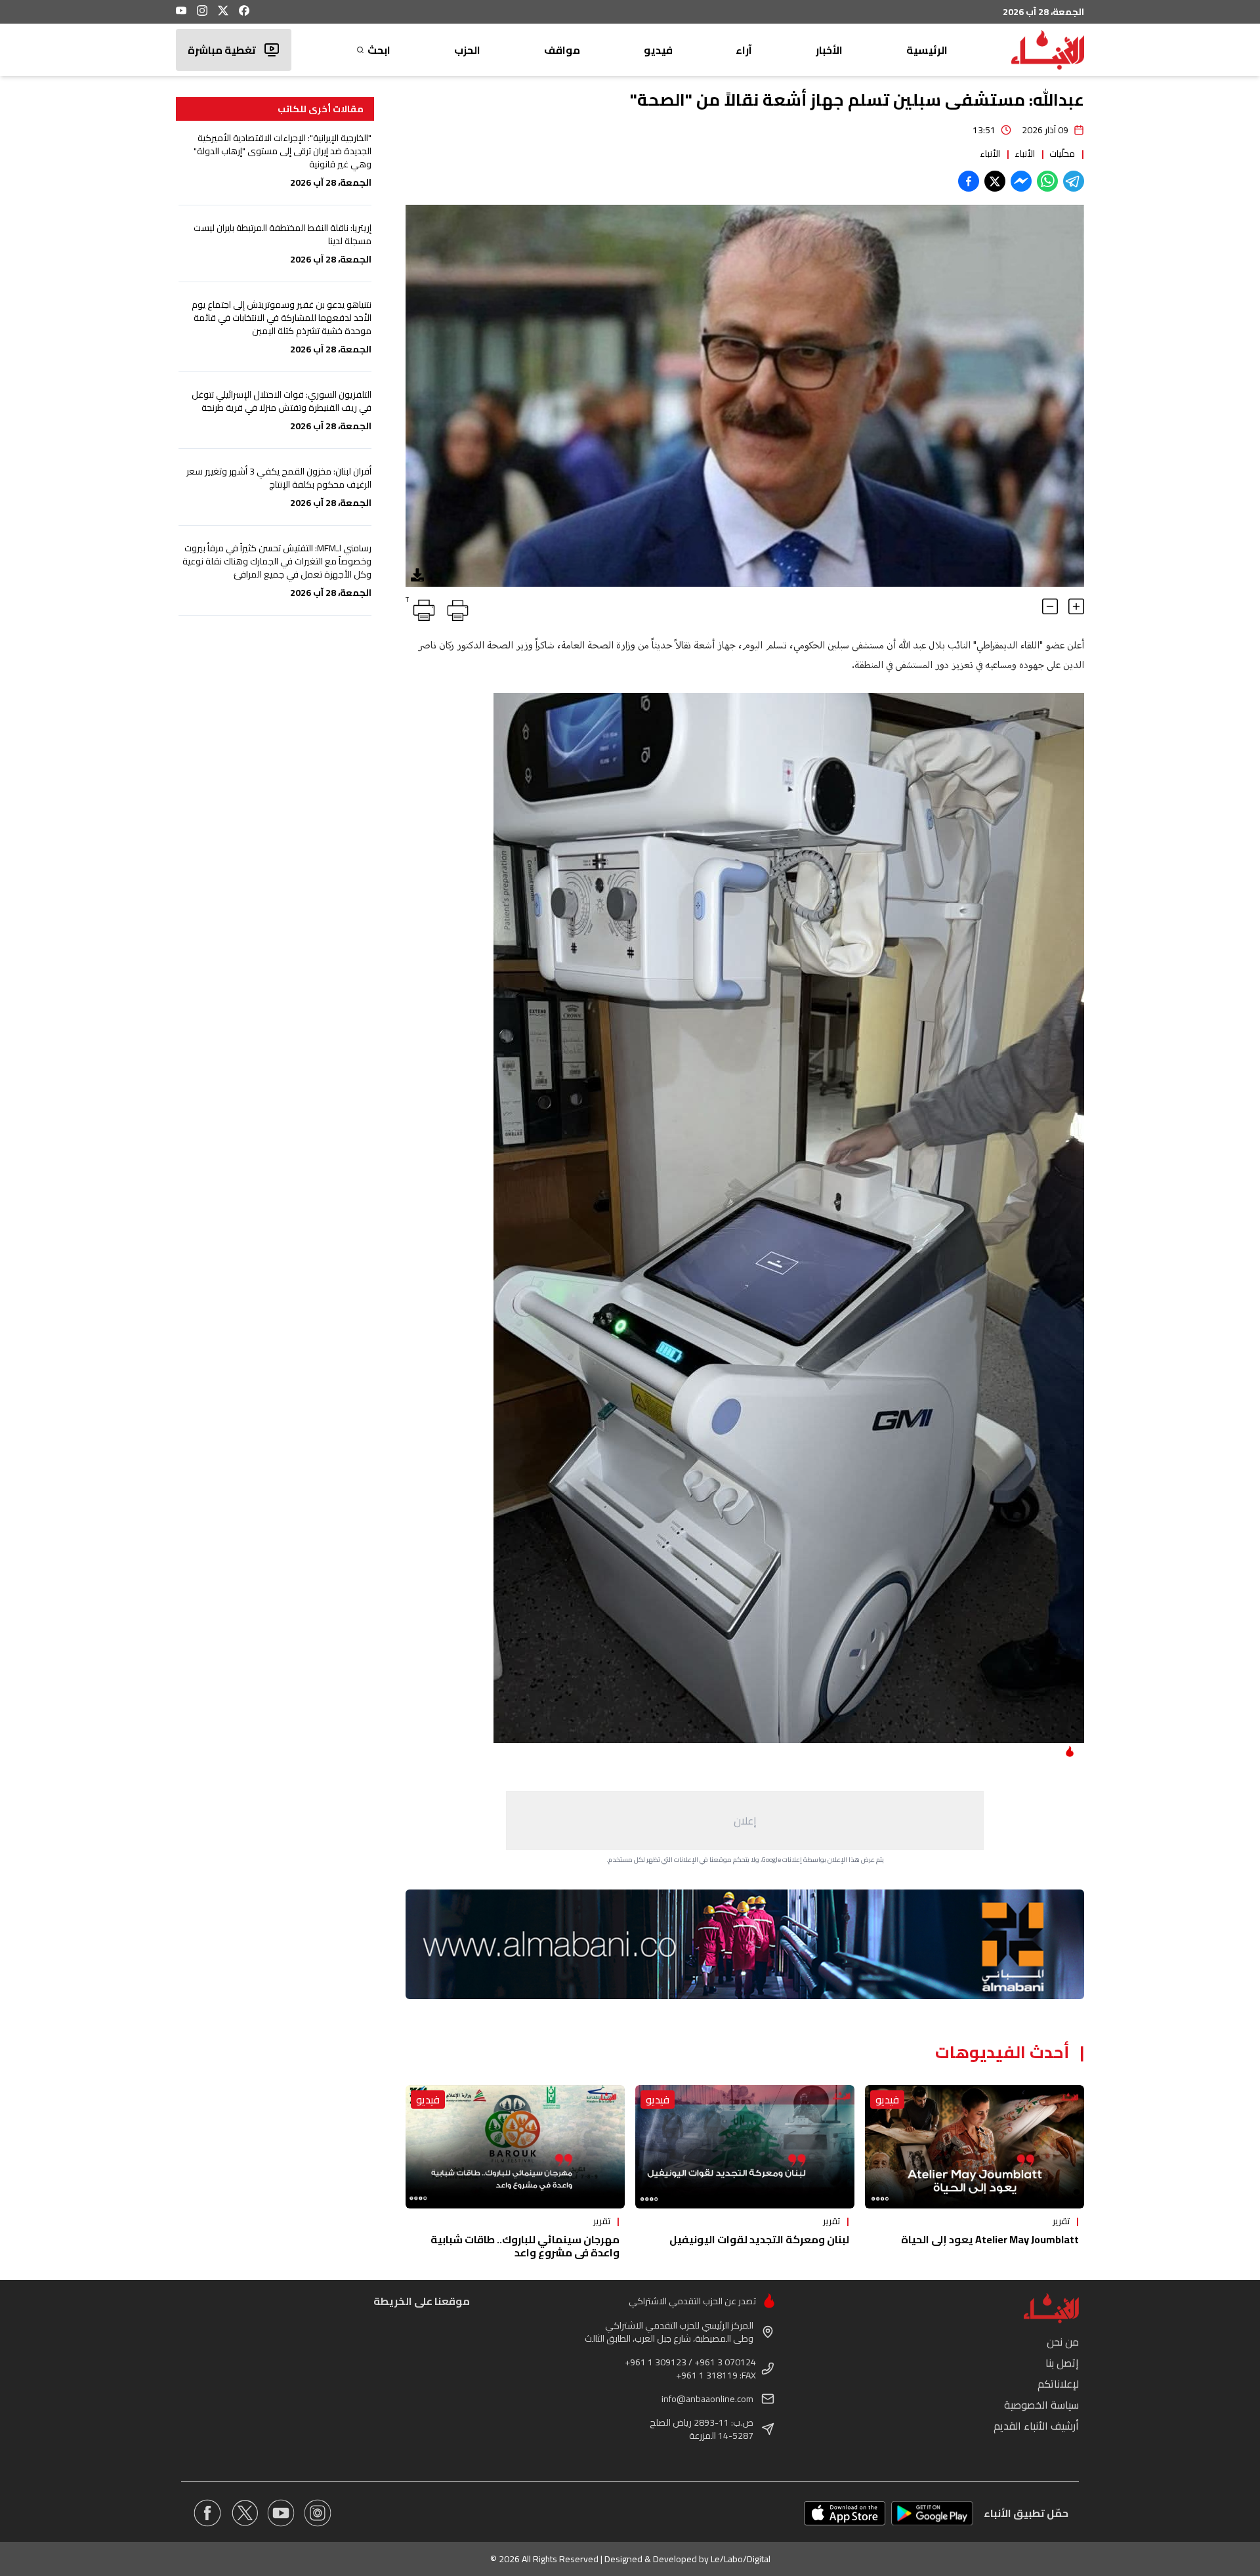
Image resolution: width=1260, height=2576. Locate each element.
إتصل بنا (1062, 2363)
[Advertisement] (745, 1821)
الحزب (467, 50)
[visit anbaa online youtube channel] (281, 2513)
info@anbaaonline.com (707, 2399)
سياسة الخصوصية (1041, 2405)
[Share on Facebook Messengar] (1021, 181)
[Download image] (417, 575)
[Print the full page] (455, 608)
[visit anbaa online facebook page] (207, 2513)
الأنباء (1025, 154)
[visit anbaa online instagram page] (318, 2513)
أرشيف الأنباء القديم (1036, 2426)
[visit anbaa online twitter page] (244, 2513)
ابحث (379, 50)
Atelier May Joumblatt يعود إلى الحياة (990, 2239)
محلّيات (1062, 154)
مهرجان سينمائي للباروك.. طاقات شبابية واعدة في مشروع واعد (525, 2246)
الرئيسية (927, 50)
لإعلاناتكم (1058, 2384)
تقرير (1061, 2221)
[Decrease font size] (1050, 606)
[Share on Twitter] (995, 181)
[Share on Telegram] (1074, 181)
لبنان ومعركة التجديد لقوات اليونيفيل (759, 2239)
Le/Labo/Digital (741, 2559)
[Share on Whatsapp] (1047, 181)
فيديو (658, 50)
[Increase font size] (1076, 606)
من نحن (1063, 2342)
